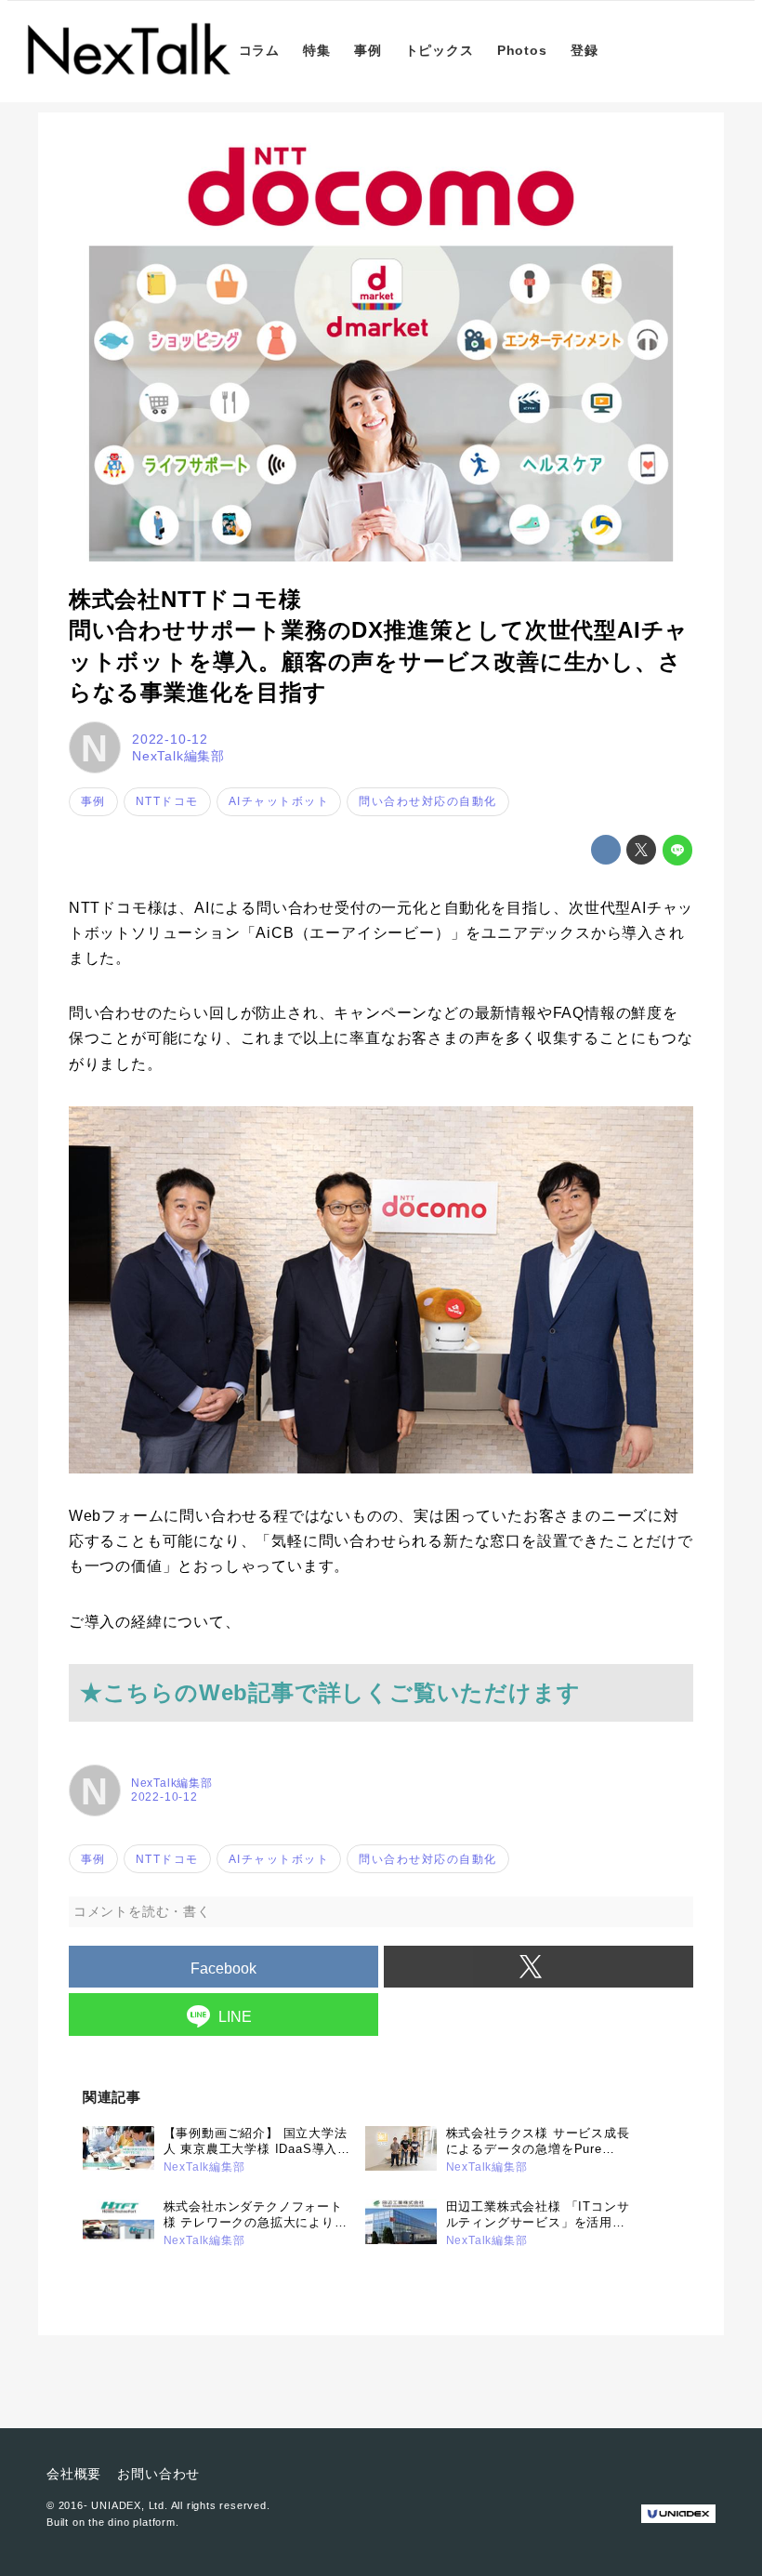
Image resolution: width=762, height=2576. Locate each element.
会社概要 (74, 2474)
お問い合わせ (158, 2474)
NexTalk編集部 (178, 756)
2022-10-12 (170, 739)
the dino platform (132, 2522)
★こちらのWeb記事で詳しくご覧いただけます (330, 1692)
